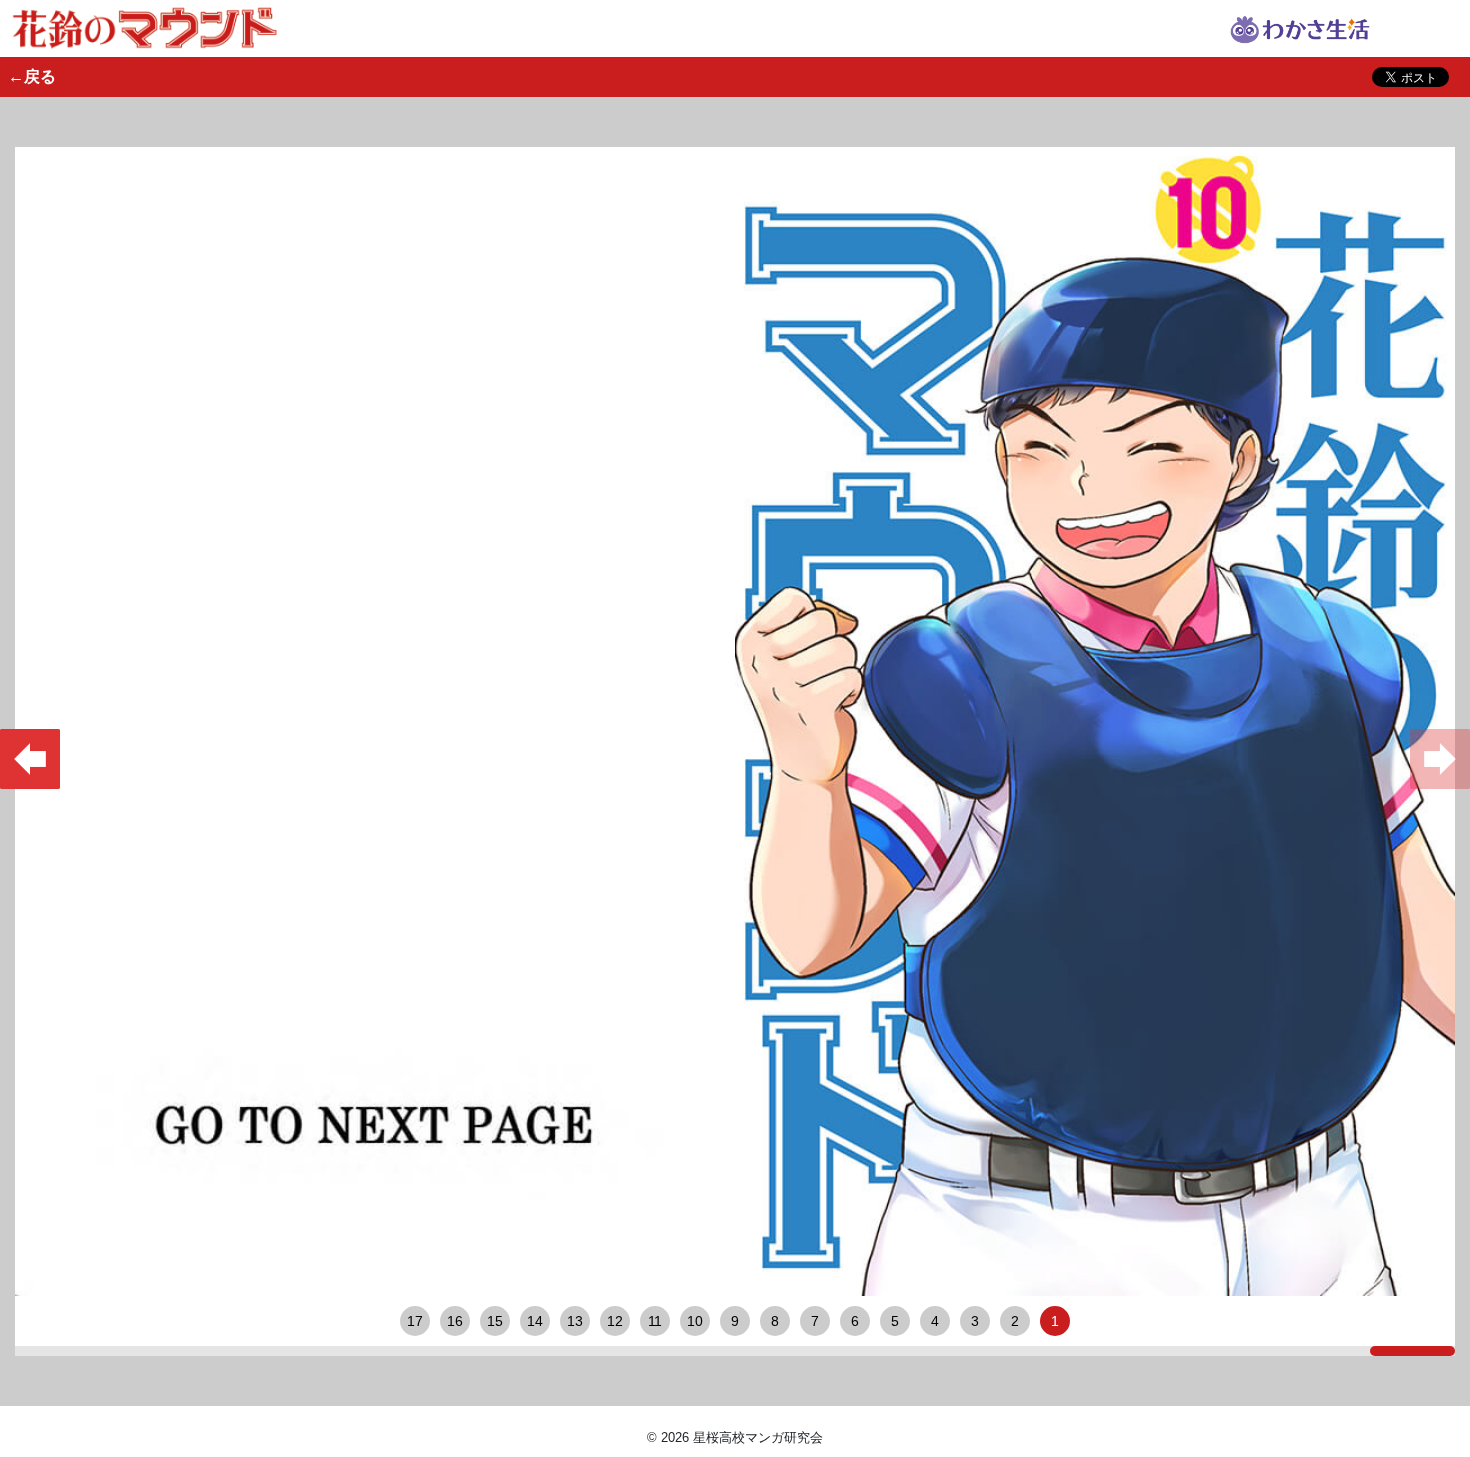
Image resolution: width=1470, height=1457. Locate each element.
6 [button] (855, 1321)
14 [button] (535, 1321)
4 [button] (935, 1321)
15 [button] (495, 1321)
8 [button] (775, 1321)
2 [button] (1015, 1321)
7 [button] (815, 1321)
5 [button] (895, 1321)
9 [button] (735, 1321)
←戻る (32, 76)
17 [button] (415, 1321)
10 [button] (695, 1321)
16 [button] (455, 1321)
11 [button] (655, 1321)
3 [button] (975, 1321)
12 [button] (615, 1321)
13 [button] (575, 1321)
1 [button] (1055, 1321)
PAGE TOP (1440, 1387)
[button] (30, 759)
